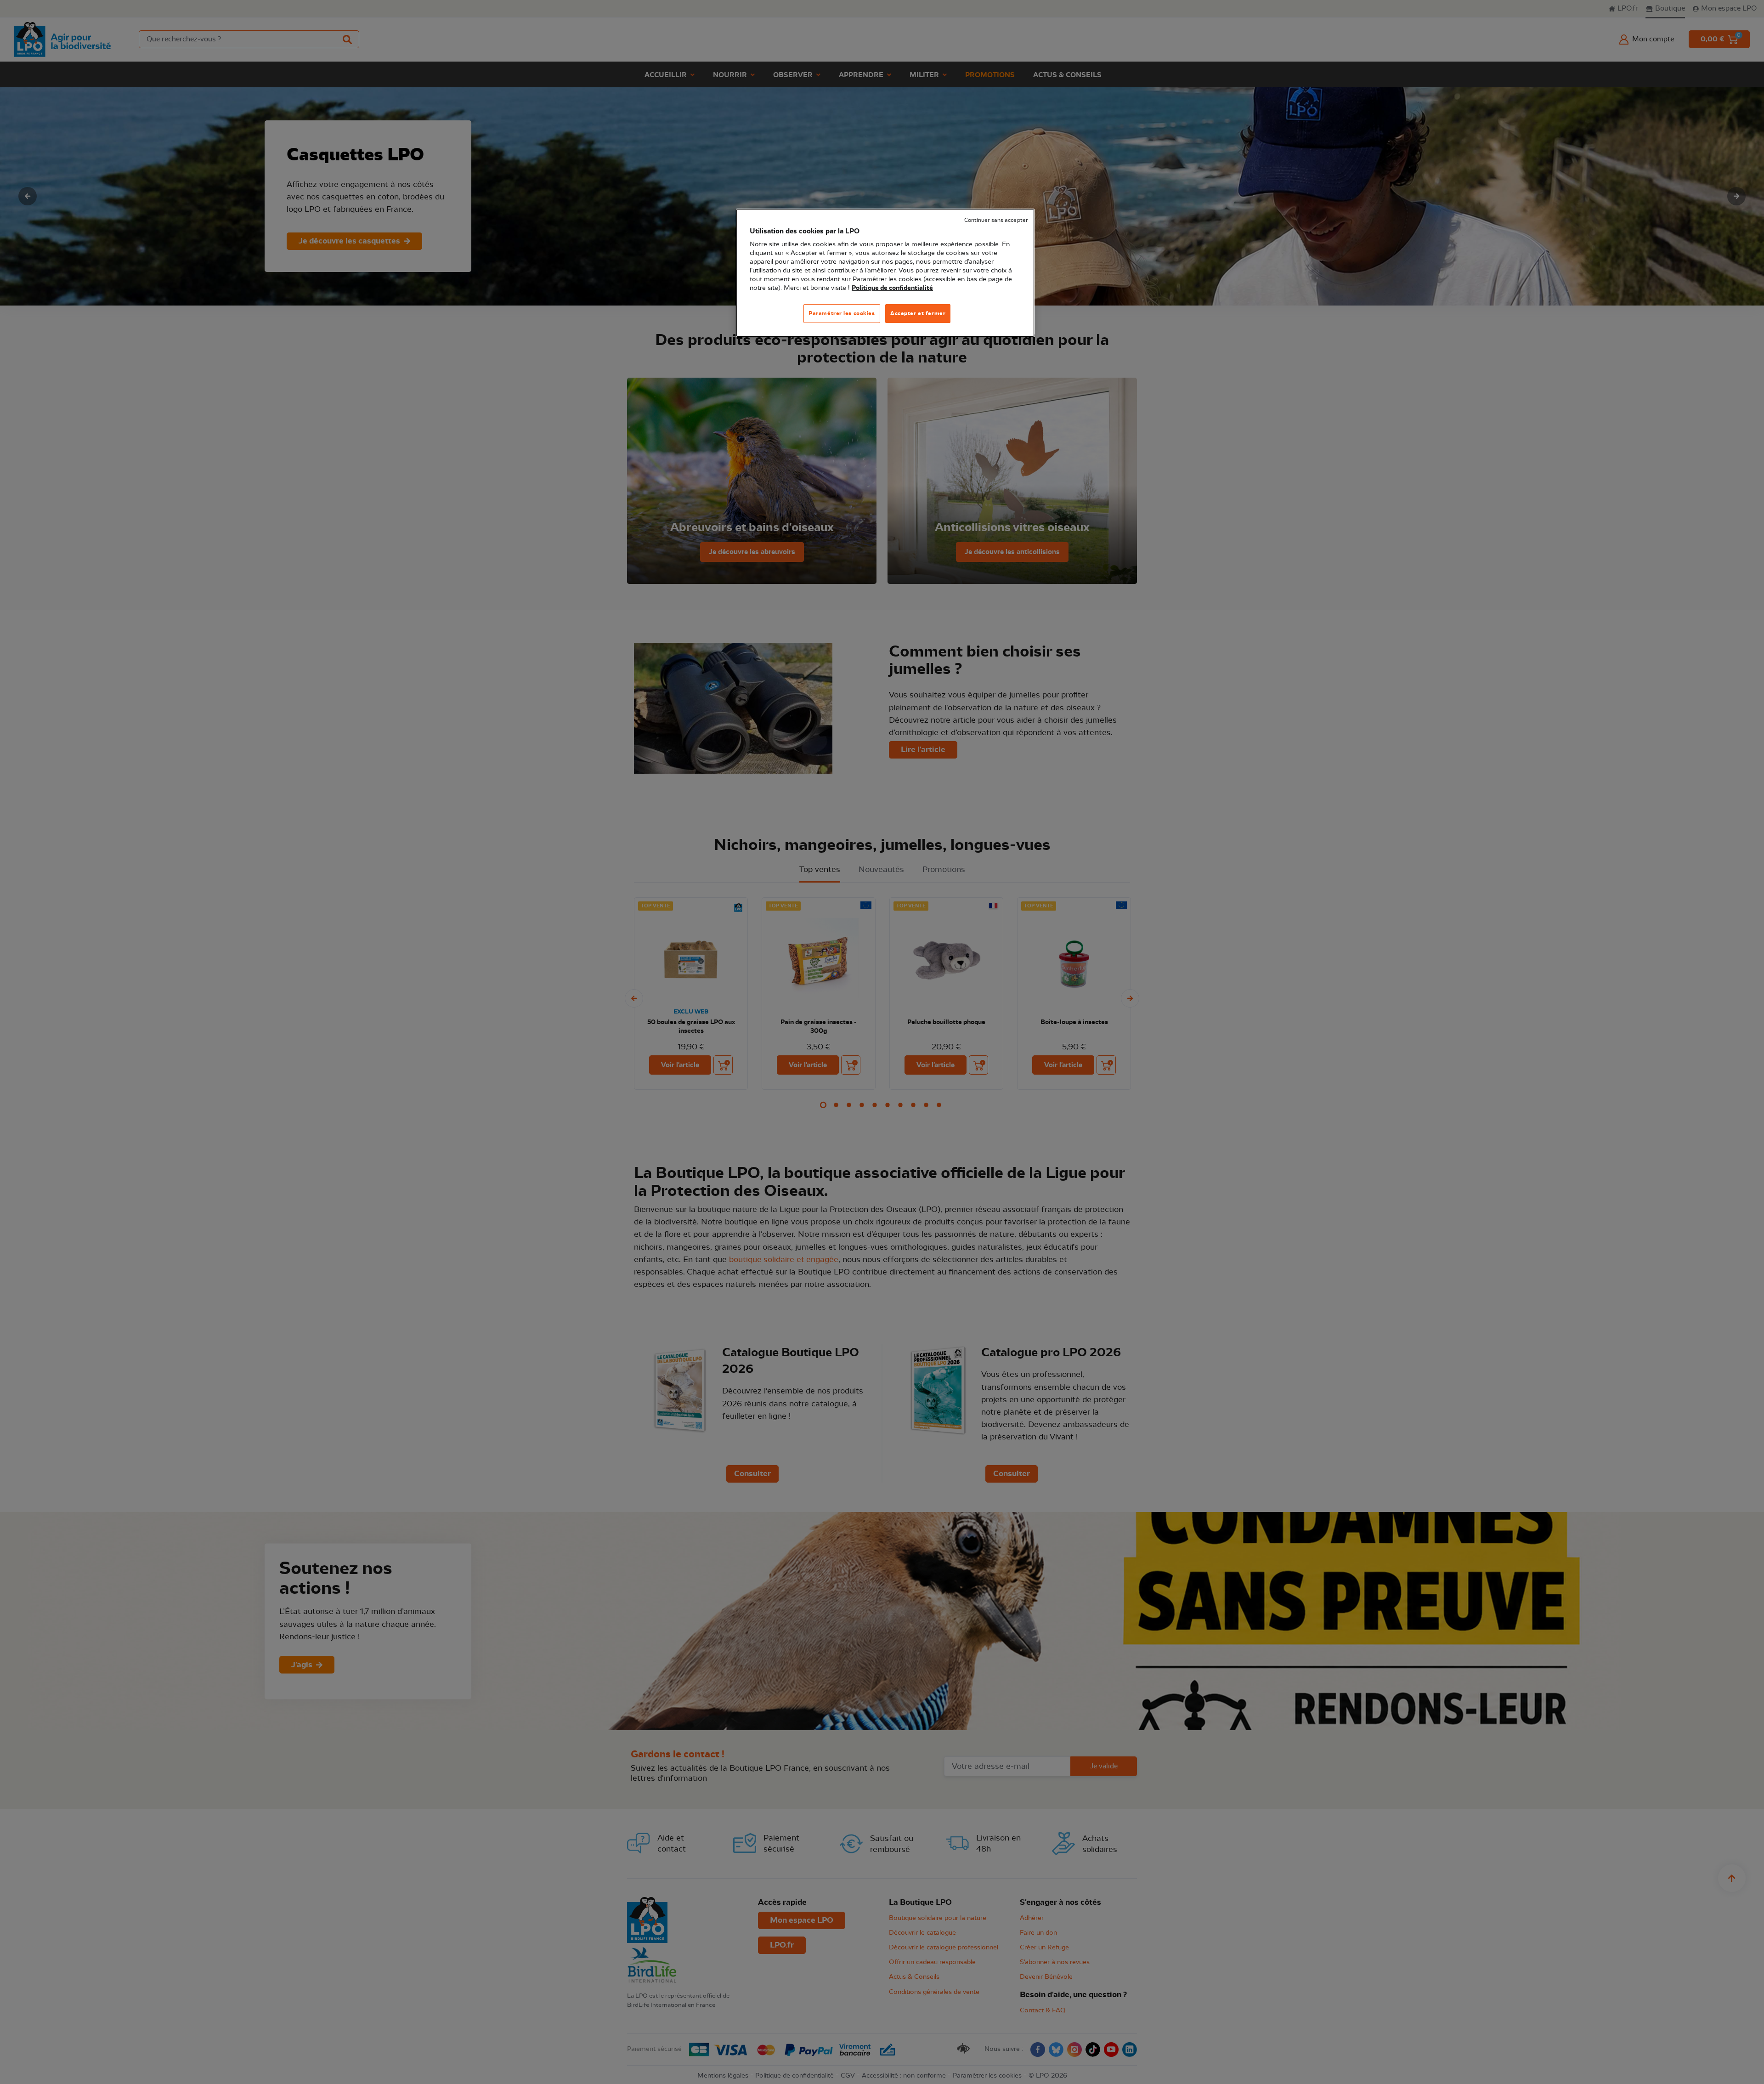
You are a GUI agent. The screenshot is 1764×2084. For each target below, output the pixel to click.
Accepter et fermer (918, 313)
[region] (885, 273)
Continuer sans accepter (996, 220)
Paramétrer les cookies (842, 313)
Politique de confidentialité (892, 288)
